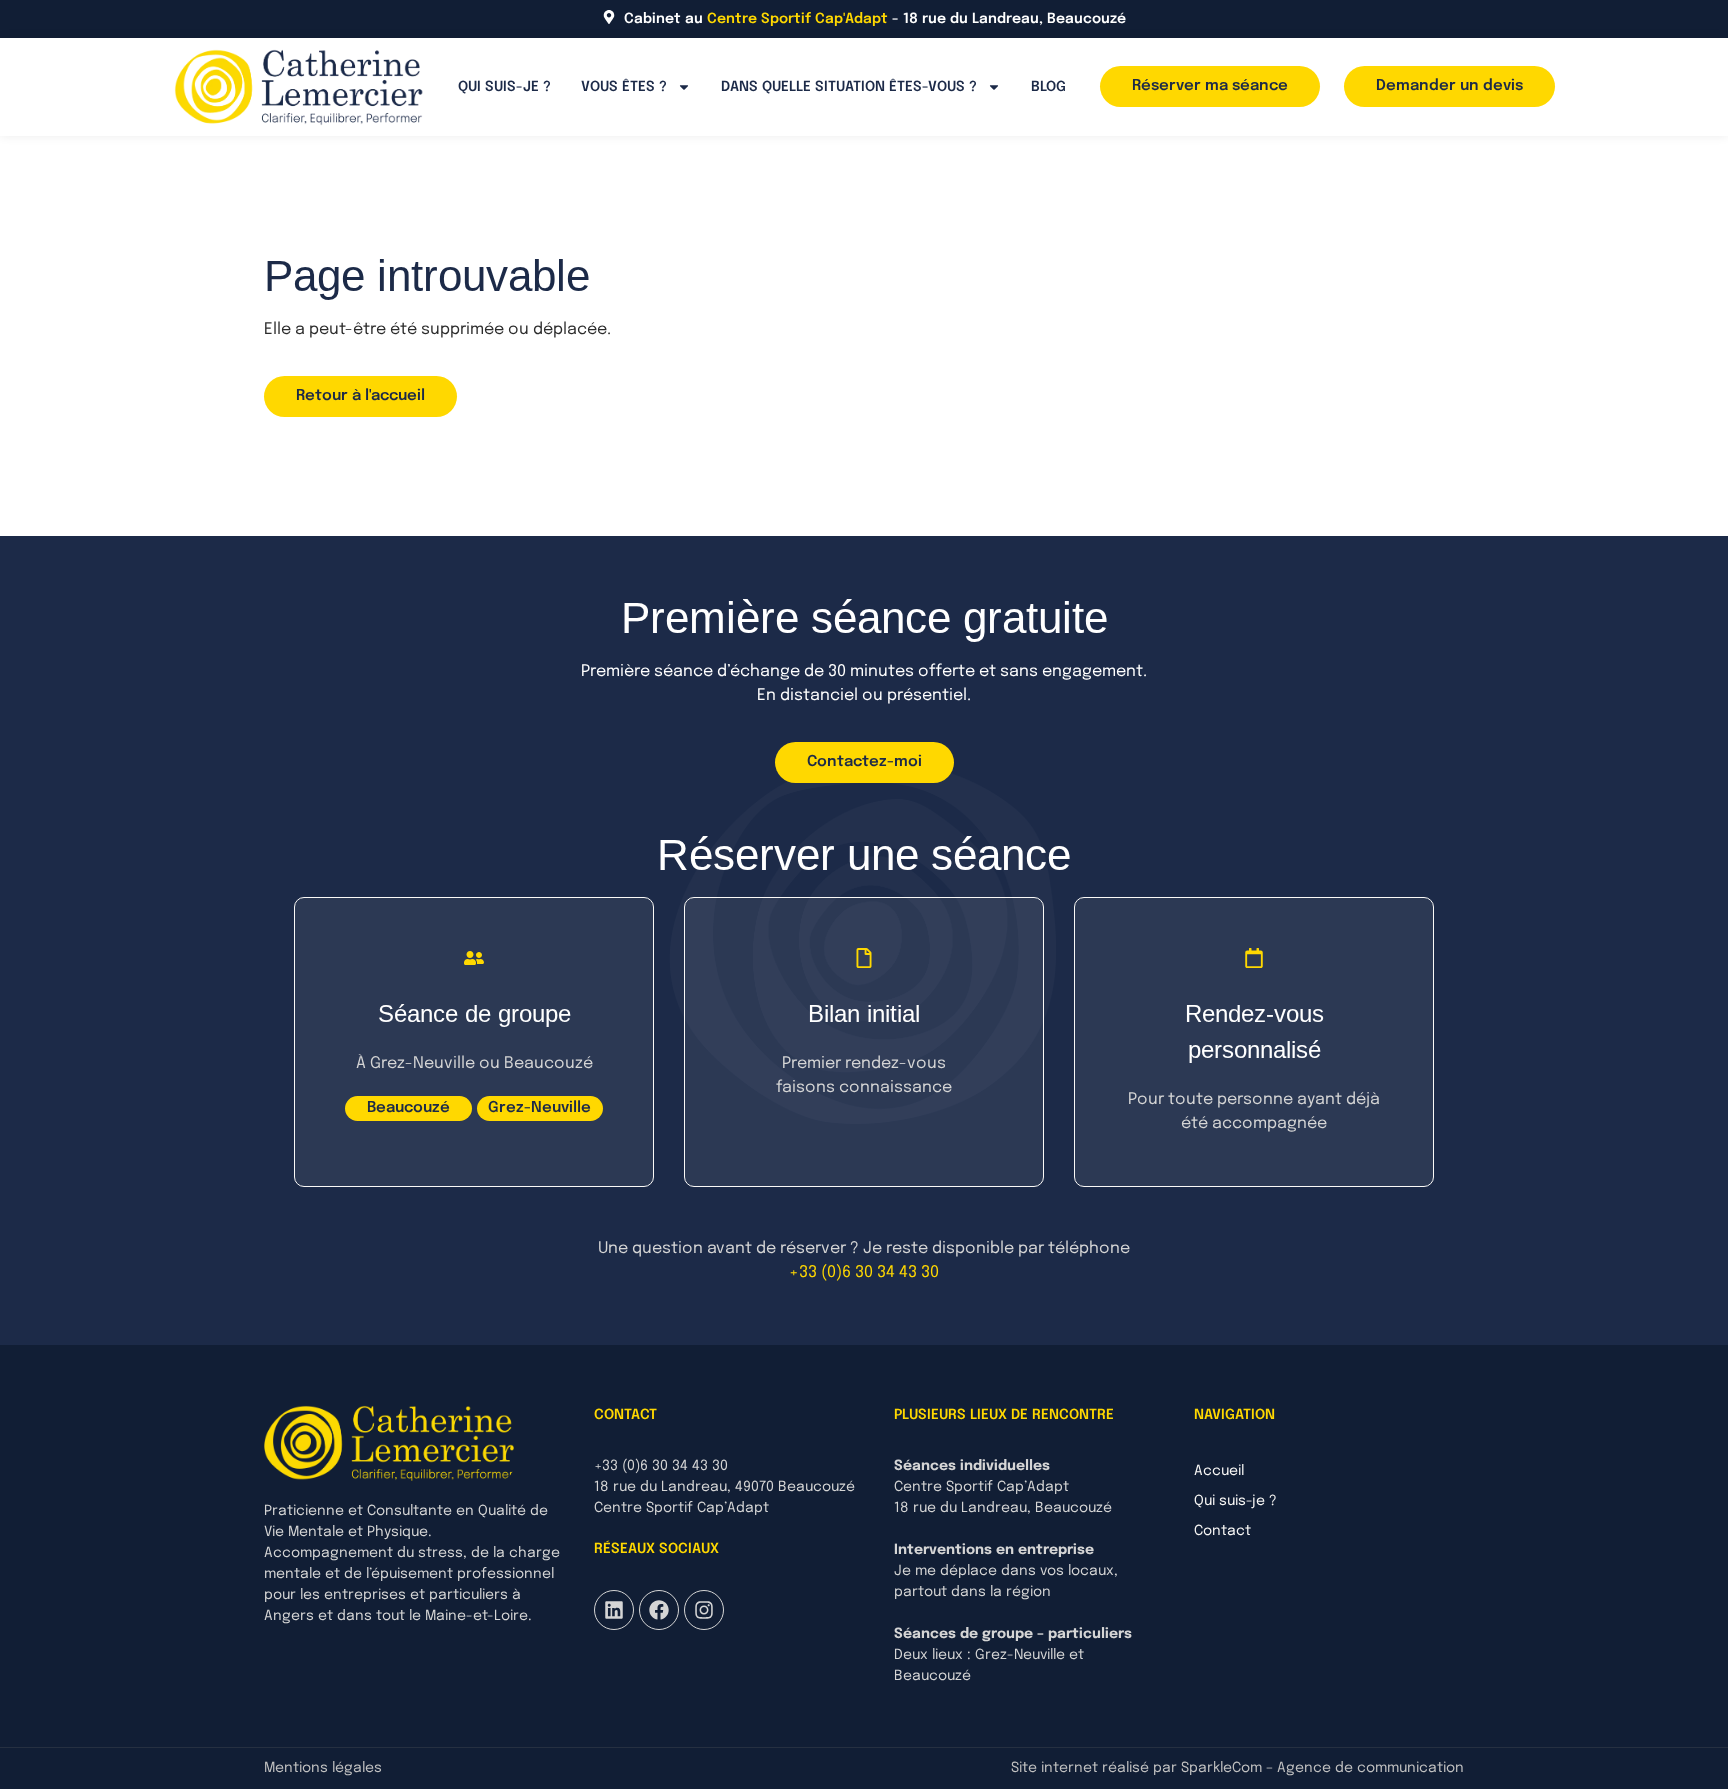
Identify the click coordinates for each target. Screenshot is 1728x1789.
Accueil (1219, 1471)
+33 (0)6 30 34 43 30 (864, 1272)
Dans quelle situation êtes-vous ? (849, 87)
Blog (1048, 87)
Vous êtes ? (624, 87)
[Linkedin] (614, 1610)
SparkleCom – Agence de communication (1322, 1768)
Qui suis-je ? (504, 87)
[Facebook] (659, 1610)
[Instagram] (704, 1610)
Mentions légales (323, 1768)
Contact (1222, 1531)
